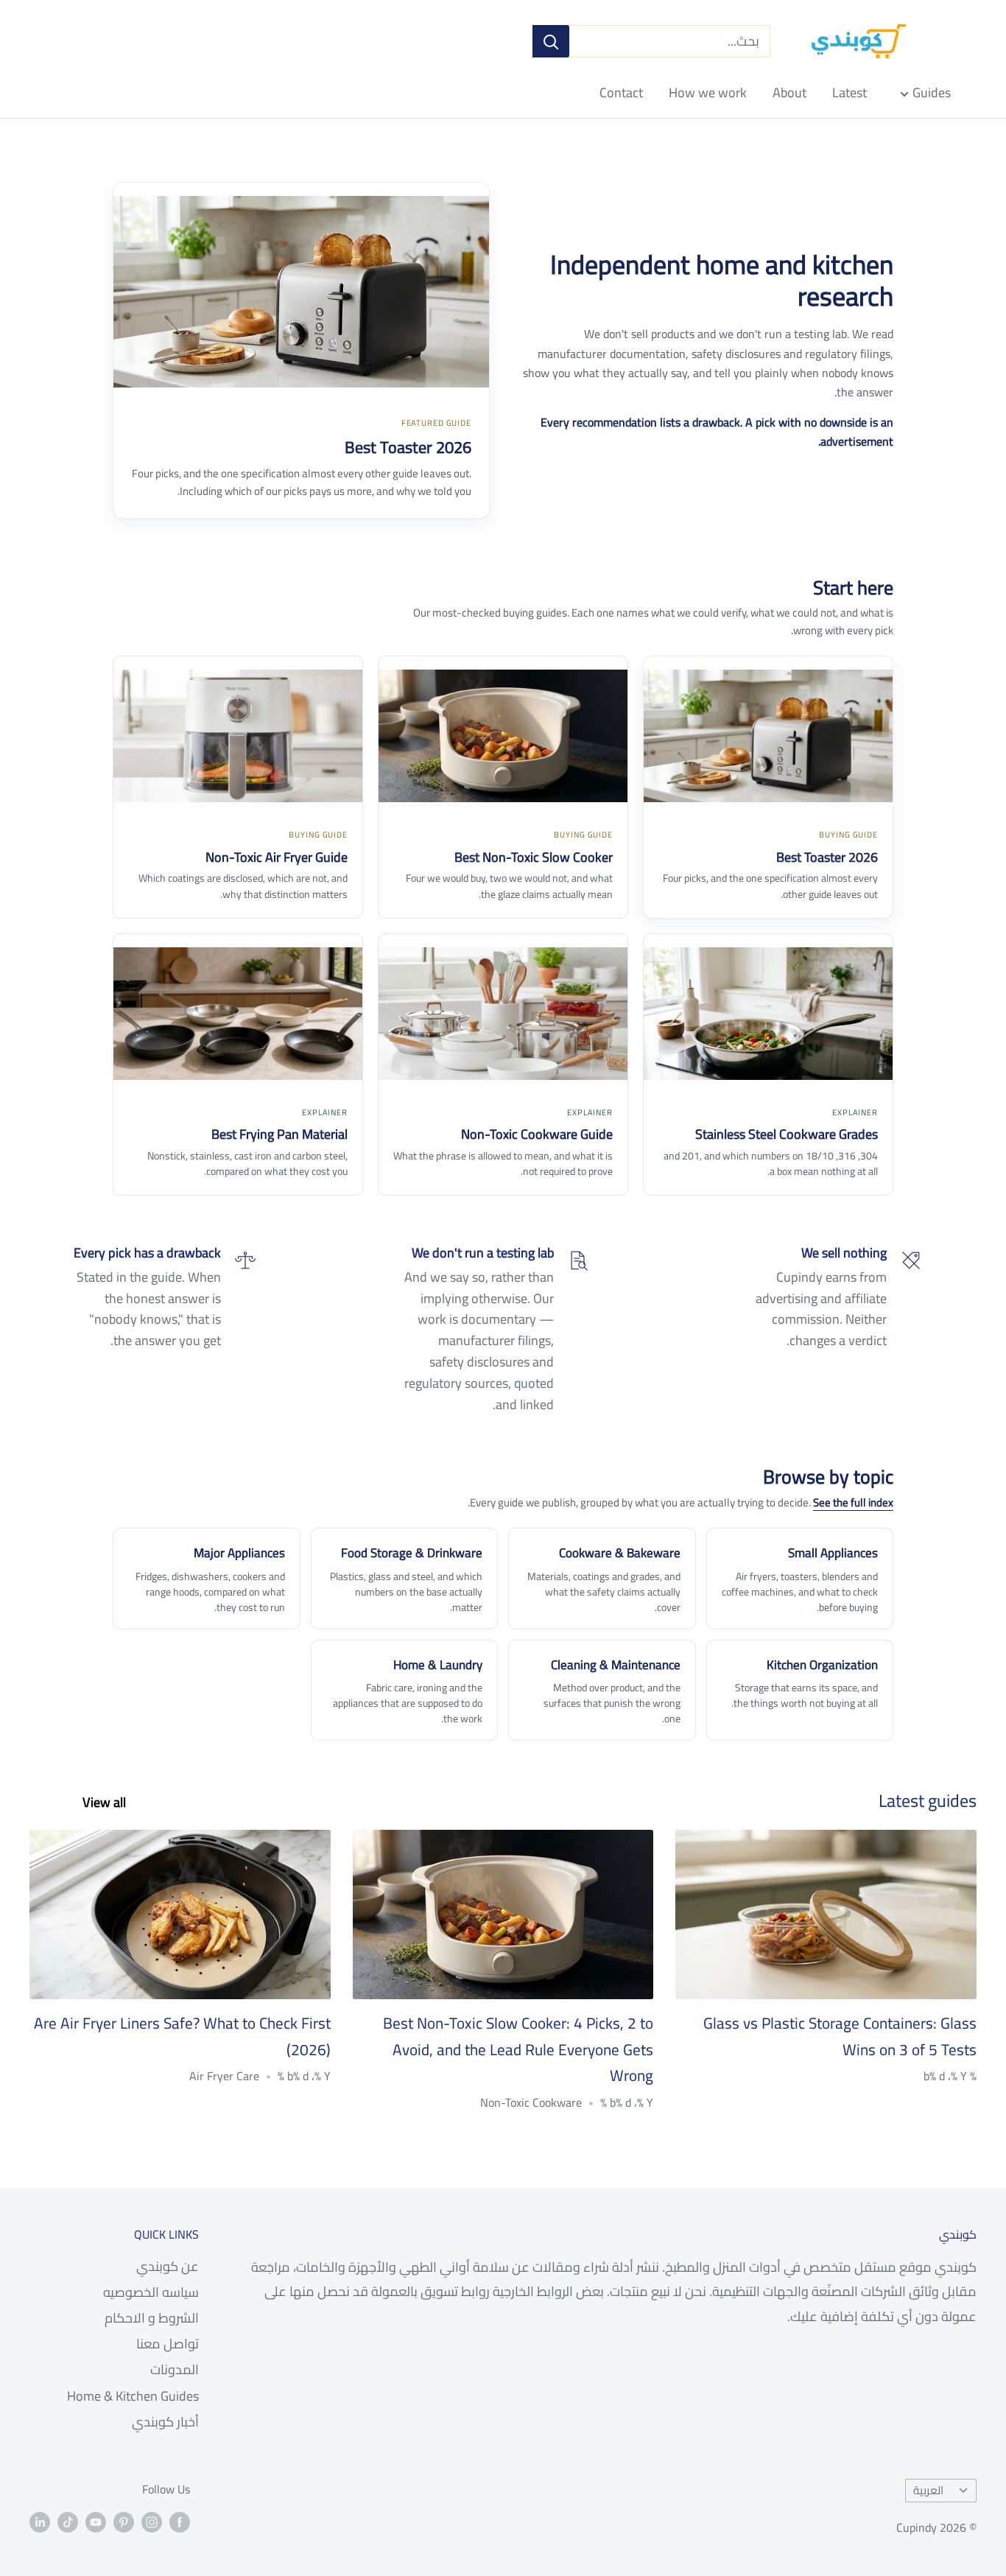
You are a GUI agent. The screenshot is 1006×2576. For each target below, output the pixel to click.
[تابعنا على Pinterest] (124, 2521)
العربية (928, 2490)
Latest (850, 92)
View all (103, 1802)
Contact (621, 92)
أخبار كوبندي (165, 2422)
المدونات (175, 2369)
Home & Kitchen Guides (133, 2396)
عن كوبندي (168, 2266)
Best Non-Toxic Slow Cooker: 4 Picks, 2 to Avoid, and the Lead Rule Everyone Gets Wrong (518, 2049)
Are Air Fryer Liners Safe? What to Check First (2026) (182, 2036)
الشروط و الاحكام (152, 2318)
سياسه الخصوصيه (151, 2292)
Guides (932, 92)
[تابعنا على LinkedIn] (40, 2521)
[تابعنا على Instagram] (152, 2521)
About (789, 92)
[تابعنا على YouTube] (96, 2521)
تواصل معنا (168, 2344)
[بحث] (551, 41)
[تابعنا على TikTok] (68, 2521)
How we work (708, 92)
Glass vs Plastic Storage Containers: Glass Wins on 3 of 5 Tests (840, 2036)
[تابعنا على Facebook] (180, 2521)
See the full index (853, 1502)
